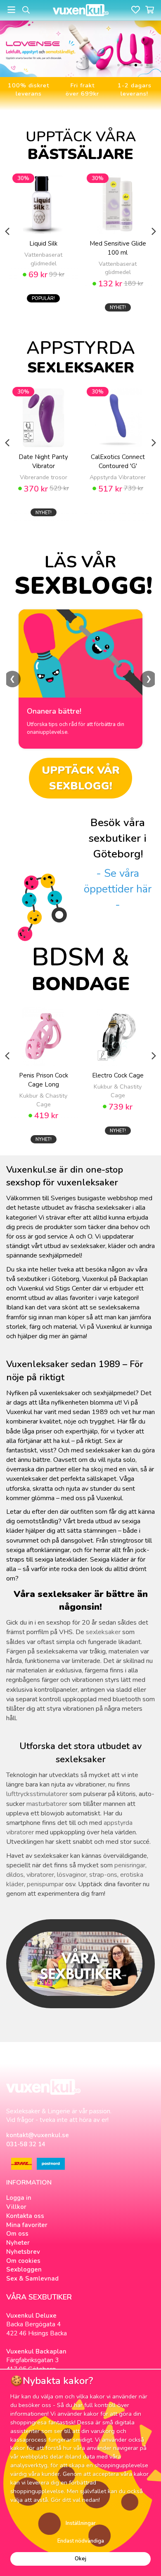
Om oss (17, 2234)
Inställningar (81, 2523)
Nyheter (18, 2243)
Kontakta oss (25, 2216)
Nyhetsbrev (23, 2252)
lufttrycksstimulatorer (37, 1794)
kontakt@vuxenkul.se (38, 2135)
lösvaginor (72, 1875)
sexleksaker (103, 1632)
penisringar (130, 1865)
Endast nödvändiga (81, 2541)
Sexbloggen (24, 2269)
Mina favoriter (27, 2225)
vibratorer (40, 1875)
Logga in (19, 2198)
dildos (15, 1875)
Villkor (16, 2207)
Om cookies (23, 2261)
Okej (80, 2559)
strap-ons (103, 1875)
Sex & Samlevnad (32, 2279)
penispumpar (45, 1884)
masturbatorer (47, 1804)
